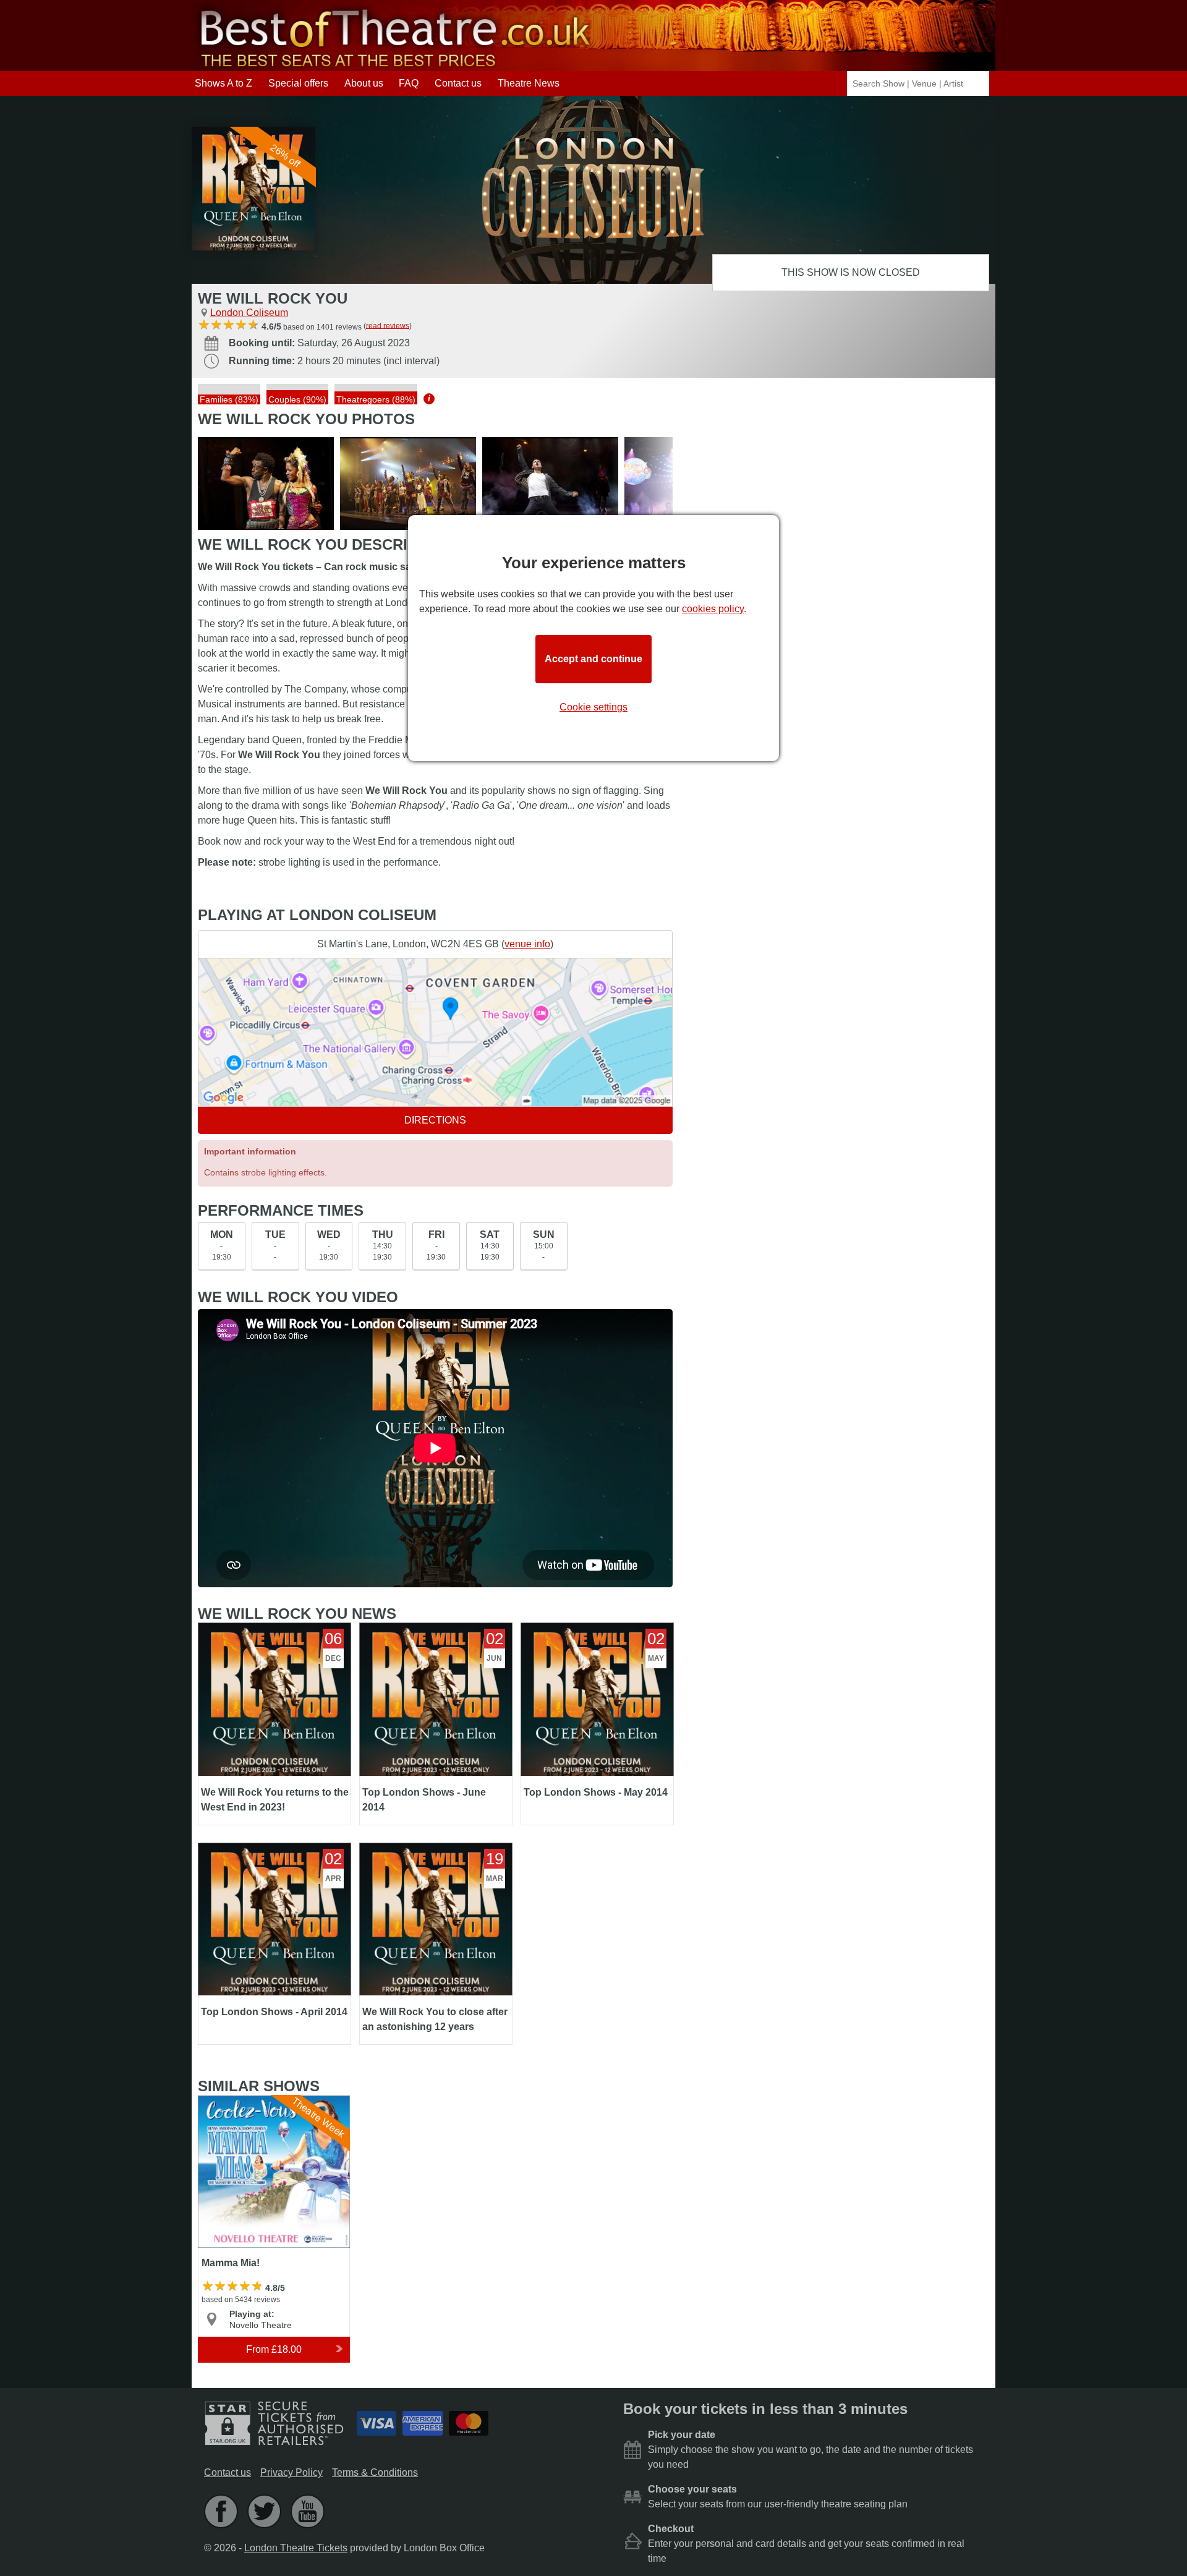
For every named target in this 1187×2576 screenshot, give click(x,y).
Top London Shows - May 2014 (589, 1628)
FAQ (409, 83)
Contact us (458, 83)
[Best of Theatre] (393, 65)
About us (364, 83)
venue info (527, 944)
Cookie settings (593, 707)
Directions (435, 1120)
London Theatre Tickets (296, 2548)
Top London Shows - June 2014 (429, 1628)
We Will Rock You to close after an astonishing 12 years (435, 1853)
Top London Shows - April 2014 (266, 1848)
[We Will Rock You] (266, 484)
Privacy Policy (291, 2472)
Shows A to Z (223, 83)
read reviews (388, 325)
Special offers (298, 83)
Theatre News (529, 83)
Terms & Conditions (375, 2472)
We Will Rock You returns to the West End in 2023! (267, 1633)
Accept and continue (593, 659)
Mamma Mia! (227, 2101)
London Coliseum (249, 313)
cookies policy (713, 609)
